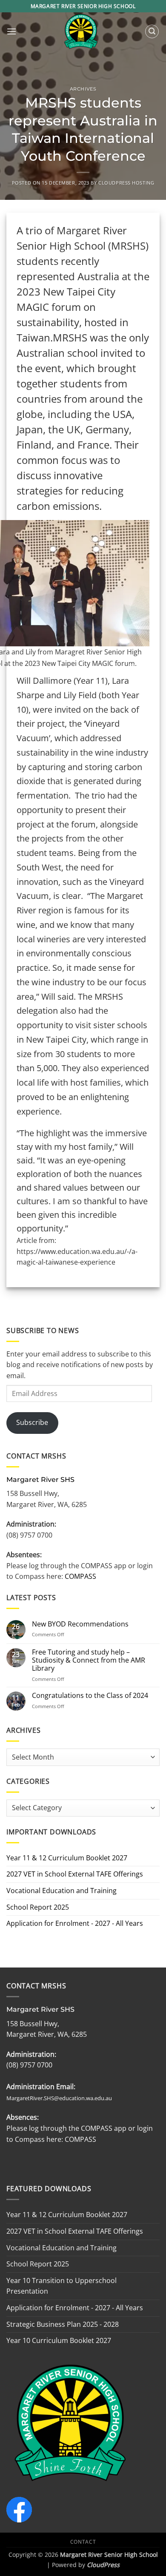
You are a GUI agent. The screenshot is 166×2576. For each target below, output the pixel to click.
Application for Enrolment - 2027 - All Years (75, 1923)
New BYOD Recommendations (80, 1624)
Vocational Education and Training (62, 1891)
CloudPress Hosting (126, 183)
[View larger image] (137, 657)
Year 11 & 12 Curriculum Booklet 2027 (67, 1858)
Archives (83, 89)
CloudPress (103, 2565)
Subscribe (32, 1422)
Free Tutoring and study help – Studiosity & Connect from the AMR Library (89, 1660)
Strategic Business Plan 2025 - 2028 (63, 2324)
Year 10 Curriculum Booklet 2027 (59, 2340)
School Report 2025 (38, 1907)
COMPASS (80, 1576)
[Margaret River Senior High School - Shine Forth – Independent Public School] (81, 31)
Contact (83, 2542)
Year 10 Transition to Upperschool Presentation (62, 2286)
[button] (11, 31)
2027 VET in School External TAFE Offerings (75, 1874)
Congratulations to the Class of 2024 (90, 1696)
